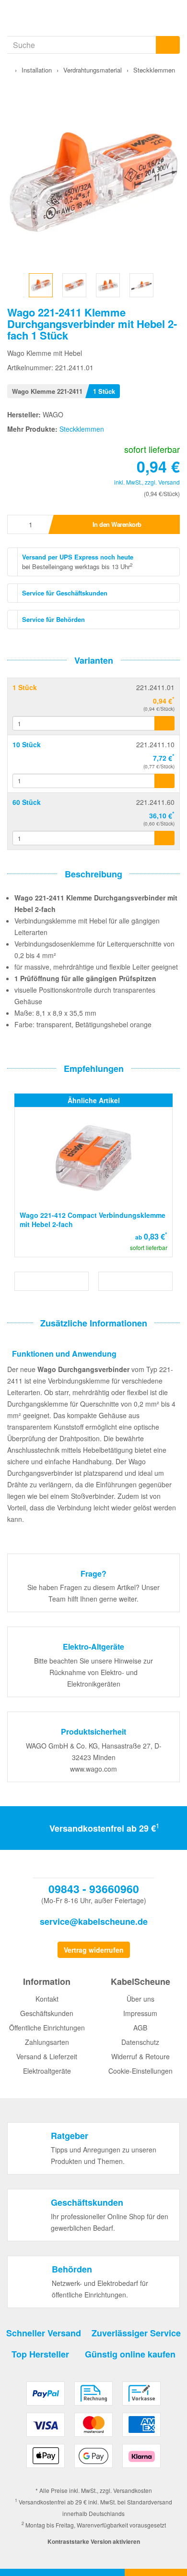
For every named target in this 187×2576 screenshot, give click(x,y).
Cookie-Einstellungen (140, 2071)
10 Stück (27, 744)
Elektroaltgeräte (47, 2071)
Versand (169, 482)
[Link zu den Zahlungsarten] (93, 2428)
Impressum (140, 2013)
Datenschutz (140, 2042)
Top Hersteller (40, 2354)
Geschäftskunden (47, 2013)
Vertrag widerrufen (94, 1950)
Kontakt (47, 1999)
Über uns (140, 1999)
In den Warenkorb (117, 524)
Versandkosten (133, 2490)
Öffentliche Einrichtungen (47, 2028)
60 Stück (27, 802)
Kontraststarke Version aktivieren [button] (94, 2541)
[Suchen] (168, 45)
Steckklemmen (82, 429)
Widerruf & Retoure (140, 2056)
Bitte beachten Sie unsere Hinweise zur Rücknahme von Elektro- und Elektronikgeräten (93, 1672)
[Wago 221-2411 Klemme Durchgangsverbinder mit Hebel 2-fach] (41, 284)
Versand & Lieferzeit (47, 2056)
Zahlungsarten (47, 2042)
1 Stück (25, 687)
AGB (140, 2028)
